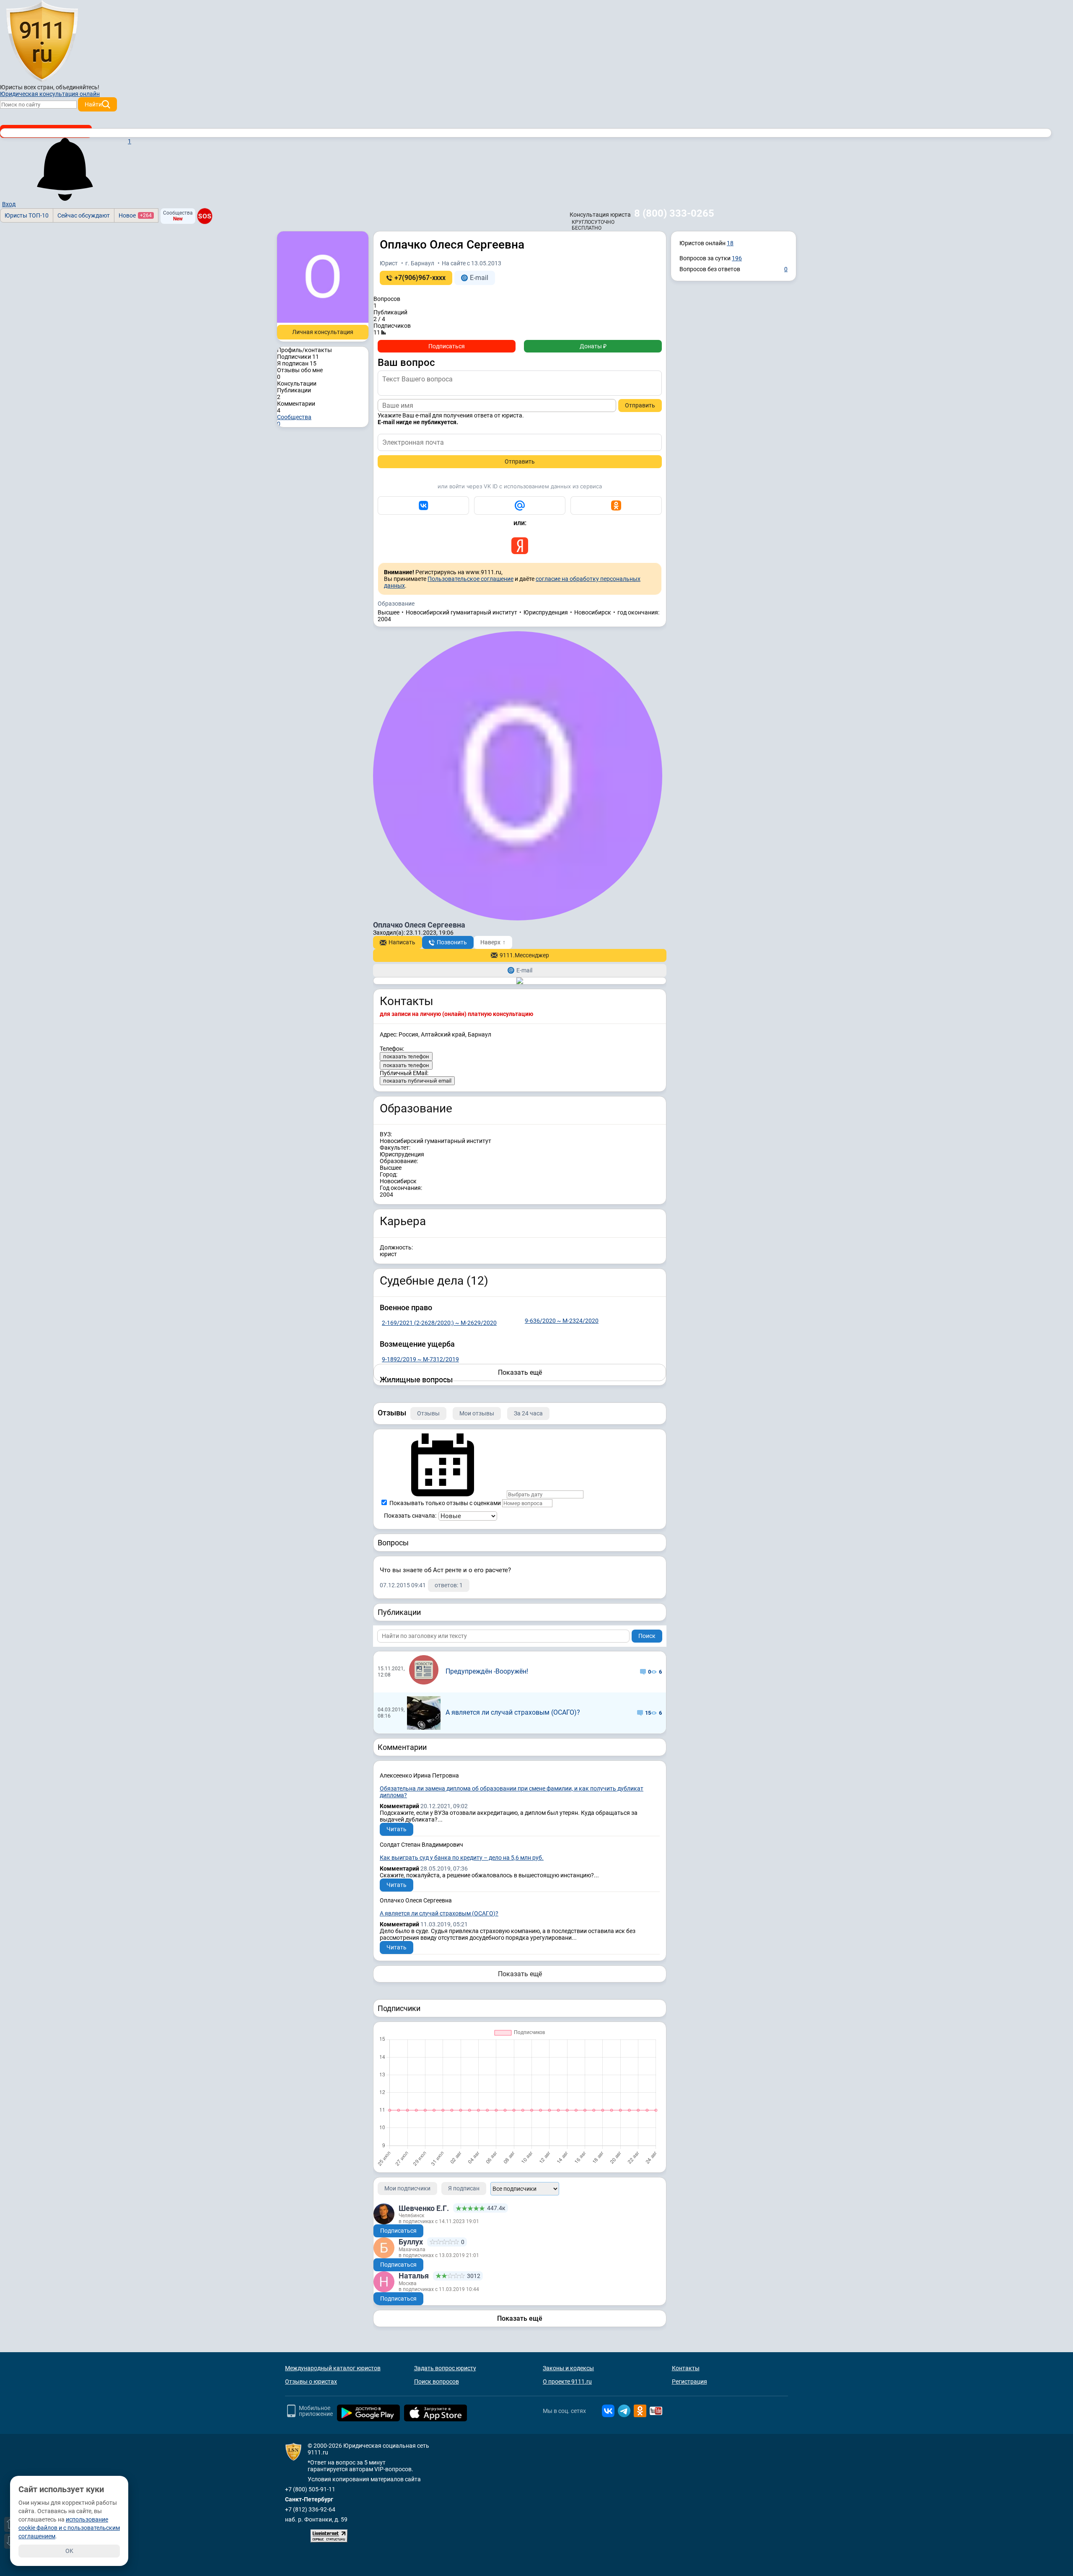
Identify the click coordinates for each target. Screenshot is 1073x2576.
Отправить (640, 405)
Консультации (297, 384)
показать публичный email (417, 1081)
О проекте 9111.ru (567, 2382)
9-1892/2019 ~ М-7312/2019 (420, 1359)
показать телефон (406, 1056)
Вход (9, 204)
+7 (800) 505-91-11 (310, 2489)
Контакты (686, 2368)
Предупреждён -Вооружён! (487, 1671)
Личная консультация (323, 332)
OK (69, 2551)
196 (737, 258)
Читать (397, 1829)
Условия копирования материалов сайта (364, 2479)
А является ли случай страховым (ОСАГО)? (513, 1712)
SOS (205, 216)
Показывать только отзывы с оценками (444, 1503)
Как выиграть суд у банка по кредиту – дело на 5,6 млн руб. (462, 1858)
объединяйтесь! (78, 87)
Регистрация (689, 2382)
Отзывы (428, 1413)
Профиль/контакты (305, 350)
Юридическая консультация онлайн (50, 94)
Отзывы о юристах (311, 2382)
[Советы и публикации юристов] (42, 41)
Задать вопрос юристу (445, 2368)
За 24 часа (528, 1413)
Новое (135, 215)
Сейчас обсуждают (84, 215)
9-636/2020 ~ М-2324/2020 (562, 1321)
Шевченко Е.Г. (424, 2208)
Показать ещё (520, 1974)
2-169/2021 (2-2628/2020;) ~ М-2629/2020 (439, 1323)
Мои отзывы (477, 1413)
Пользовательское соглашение (470, 579)
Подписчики (298, 357)
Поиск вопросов (437, 2382)
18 (730, 243)
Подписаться (447, 346)
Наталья (414, 2276)
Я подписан (297, 363)
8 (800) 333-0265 (674, 213)
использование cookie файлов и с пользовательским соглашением (69, 2528)
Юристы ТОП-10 (27, 215)
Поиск (647, 1636)
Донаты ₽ (593, 346)
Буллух (411, 2242)
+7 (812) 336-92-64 (310, 2509)
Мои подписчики (407, 2188)
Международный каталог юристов (333, 2368)
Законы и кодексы (568, 2368)
